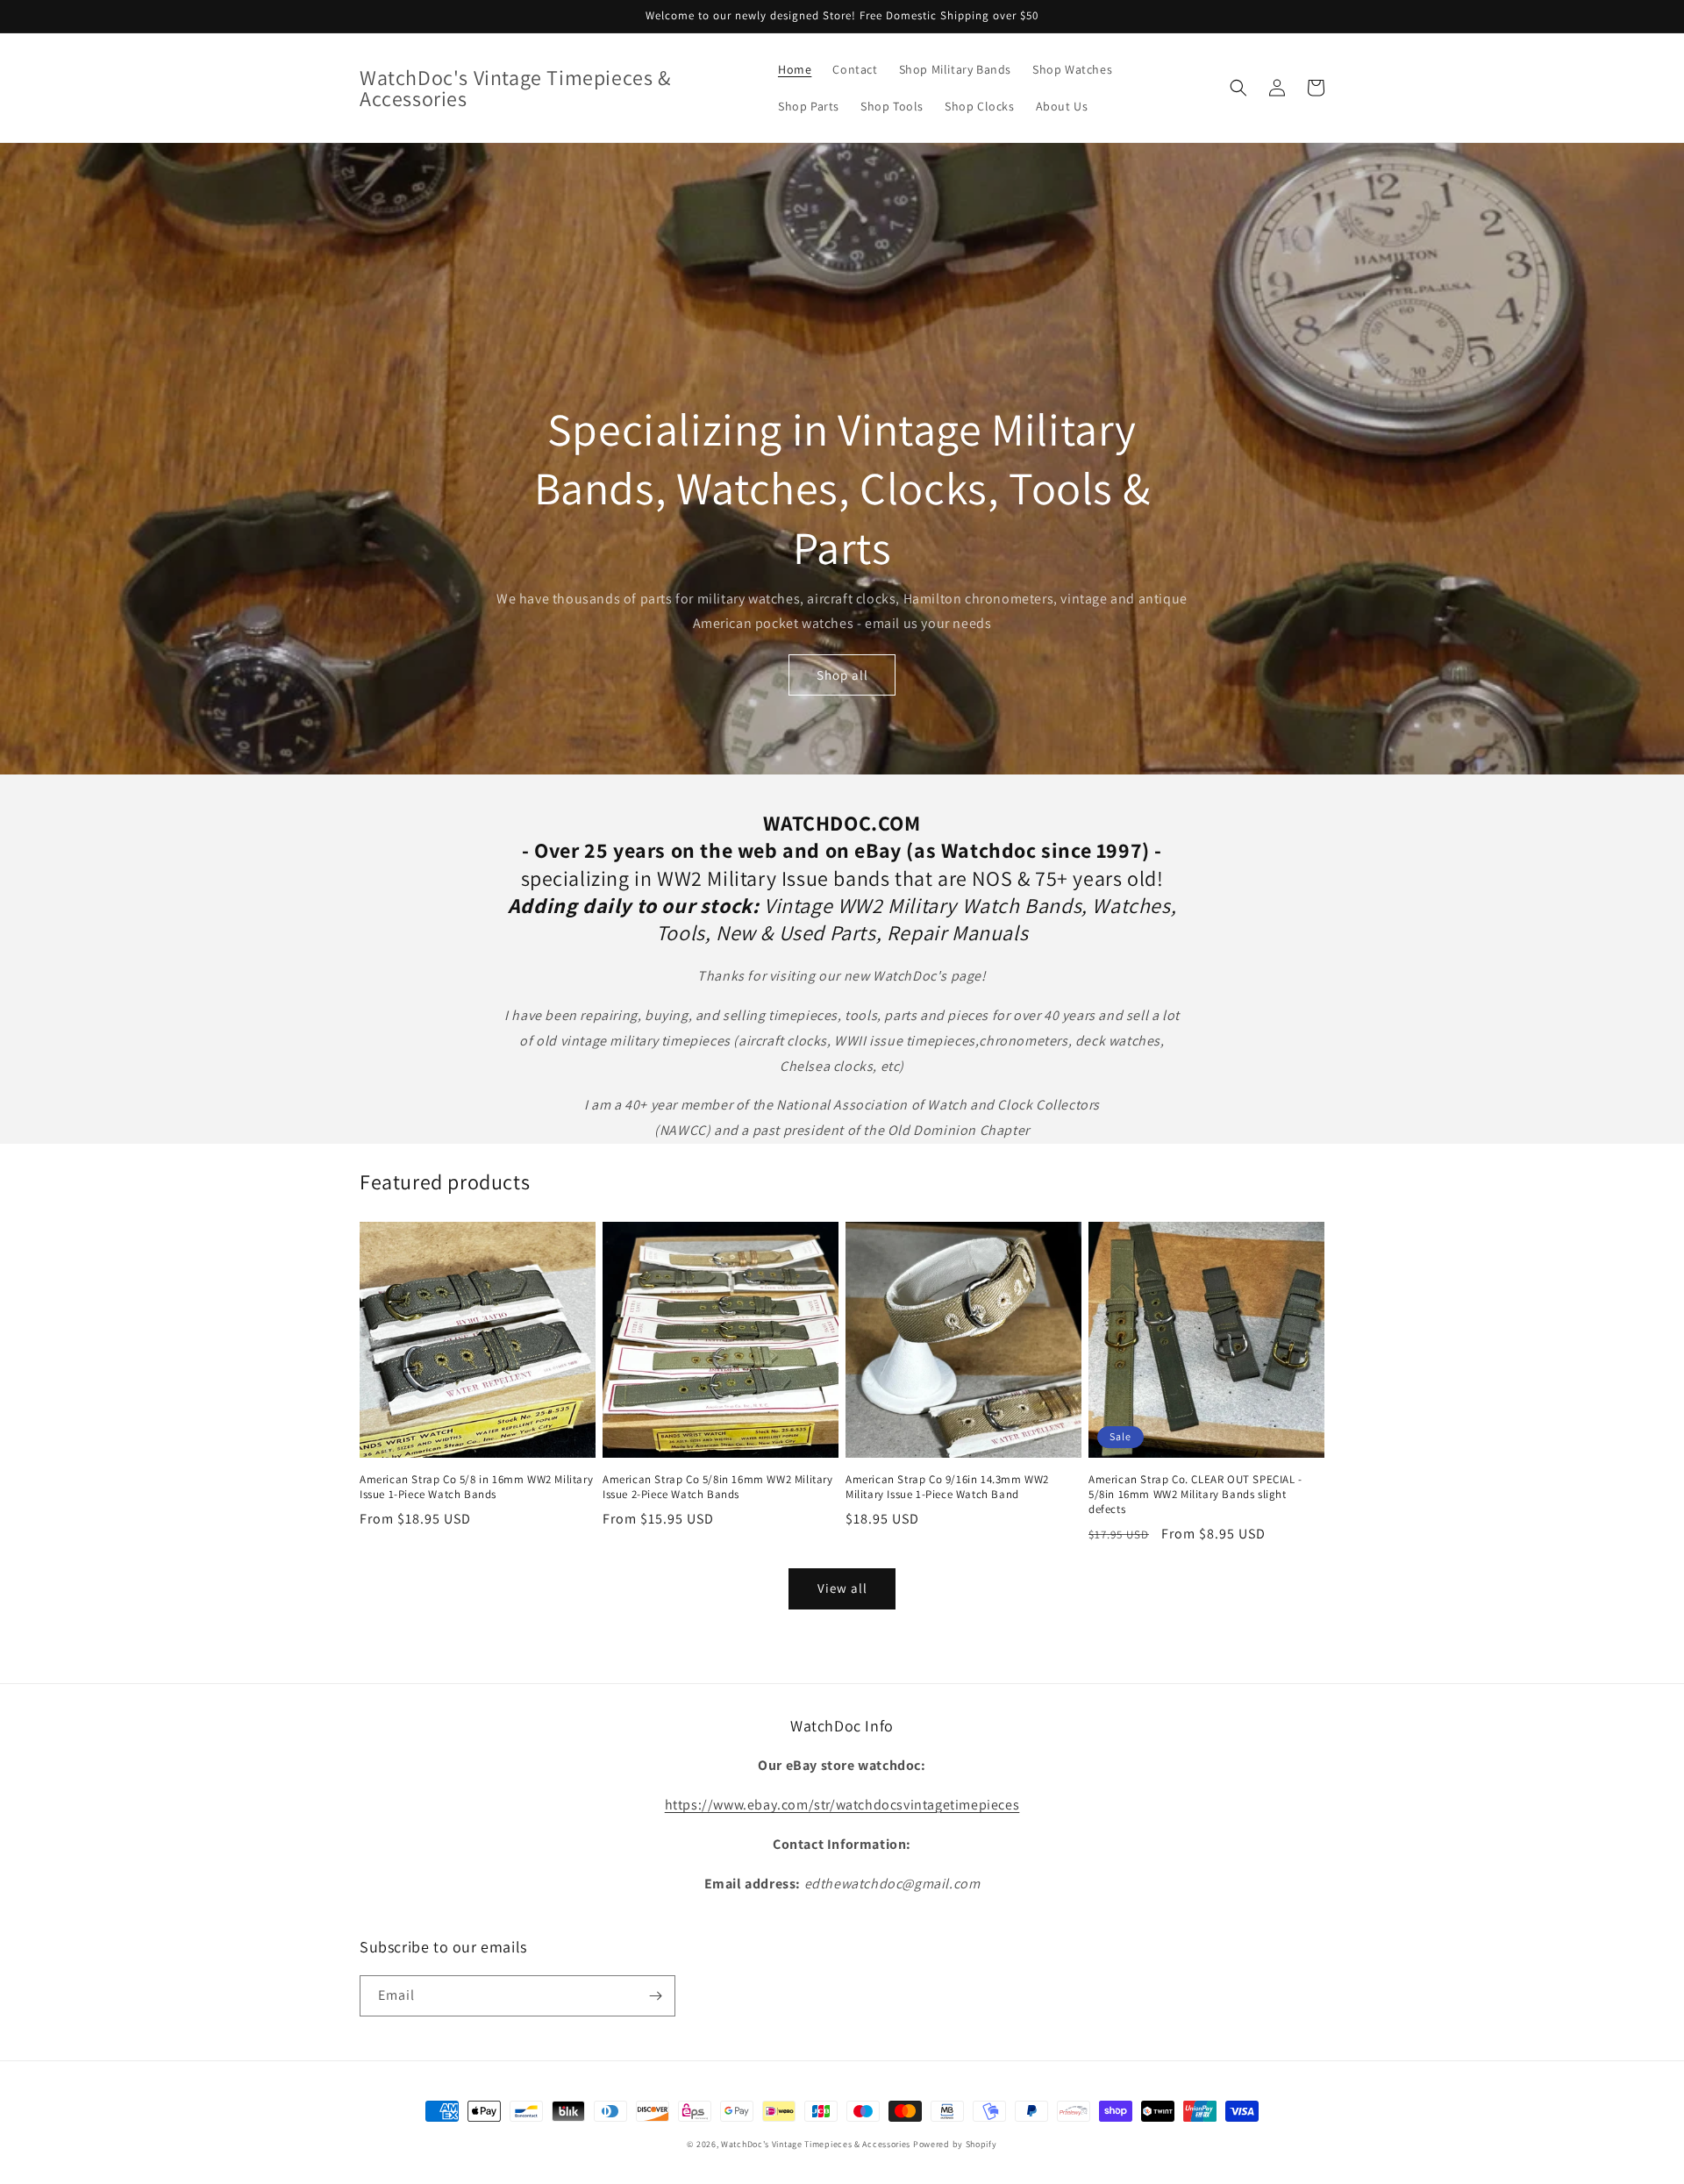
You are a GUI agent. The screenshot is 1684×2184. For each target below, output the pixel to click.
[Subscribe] (655, 1996)
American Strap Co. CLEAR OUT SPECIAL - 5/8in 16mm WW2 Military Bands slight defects (1195, 1495)
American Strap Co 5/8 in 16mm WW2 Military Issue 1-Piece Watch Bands (476, 1487)
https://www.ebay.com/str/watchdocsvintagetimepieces (842, 1805)
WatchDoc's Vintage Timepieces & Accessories (816, 2144)
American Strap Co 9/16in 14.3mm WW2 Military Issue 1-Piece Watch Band (947, 1487)
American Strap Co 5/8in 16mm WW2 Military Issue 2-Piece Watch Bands (718, 1487)
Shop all (842, 675)
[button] (1238, 88)
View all (842, 1588)
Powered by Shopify (955, 2144)
